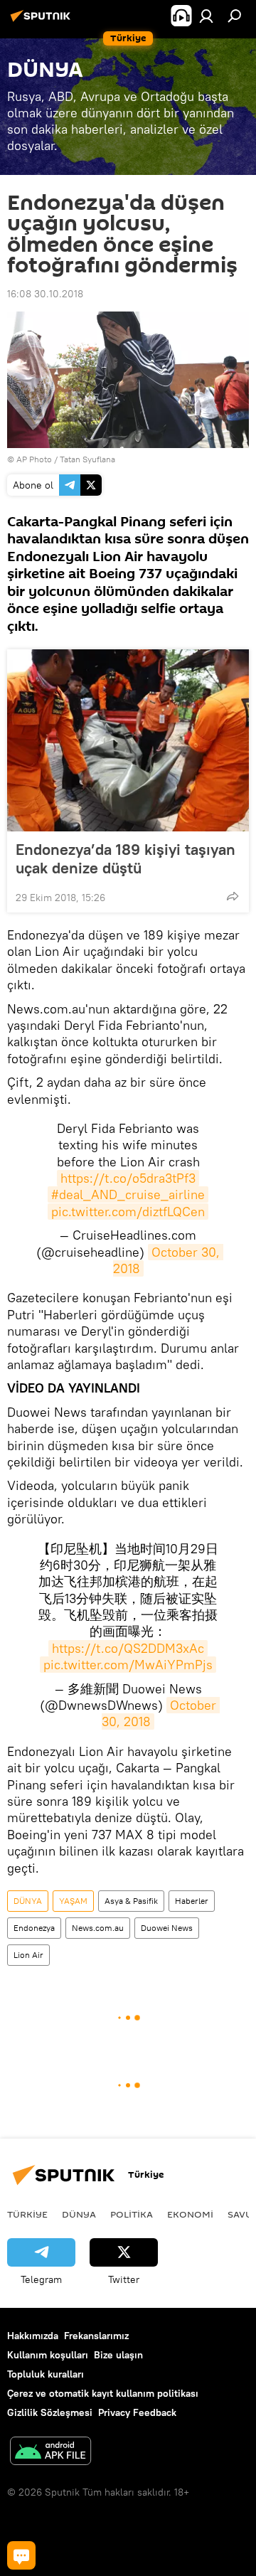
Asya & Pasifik (131, 1901)
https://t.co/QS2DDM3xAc (128, 1648)
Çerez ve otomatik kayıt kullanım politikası (103, 2393)
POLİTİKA (132, 2214)
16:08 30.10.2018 (45, 294)
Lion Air (28, 1955)
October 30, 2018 (169, 1260)
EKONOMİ (190, 2214)
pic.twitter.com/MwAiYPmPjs (128, 1665)
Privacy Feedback (137, 2412)
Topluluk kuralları (46, 2374)
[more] (233, 896)
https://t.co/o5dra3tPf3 (128, 1178)
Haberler (192, 1901)
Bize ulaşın (118, 2355)
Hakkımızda (33, 2336)
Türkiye (27, 2214)
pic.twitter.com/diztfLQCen (128, 1212)
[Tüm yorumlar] (21, 2555)
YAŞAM (73, 1901)
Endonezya (34, 1928)
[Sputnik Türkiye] (43, 21)
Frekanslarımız (96, 2336)
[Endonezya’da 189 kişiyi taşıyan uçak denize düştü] (128, 740)
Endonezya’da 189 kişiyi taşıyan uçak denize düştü (126, 858)
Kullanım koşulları (48, 2355)
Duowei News (167, 1928)
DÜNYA (28, 1901)
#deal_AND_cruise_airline (128, 1194)
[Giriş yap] (206, 16)
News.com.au (98, 1928)
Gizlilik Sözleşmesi (50, 2412)
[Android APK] (50, 2453)
